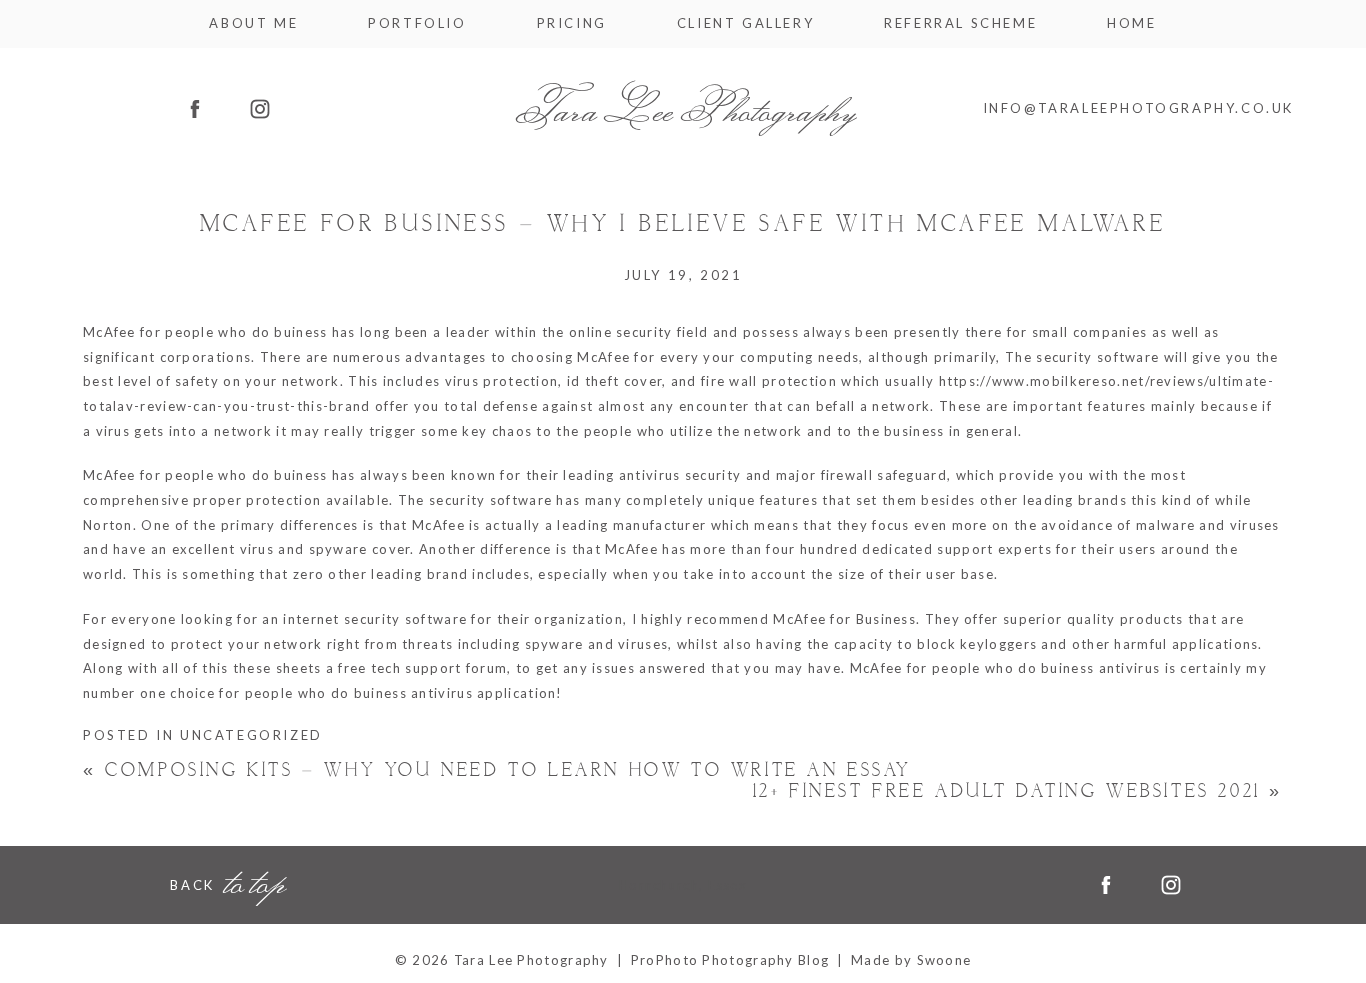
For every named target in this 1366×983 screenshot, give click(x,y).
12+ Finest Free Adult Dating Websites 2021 (1018, 791)
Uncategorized (251, 735)
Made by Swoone (911, 960)
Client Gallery (745, 23)
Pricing (572, 23)
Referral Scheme (960, 23)
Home (1131, 23)
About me (253, 23)
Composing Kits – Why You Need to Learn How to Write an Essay (497, 770)
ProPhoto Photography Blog (730, 960)
